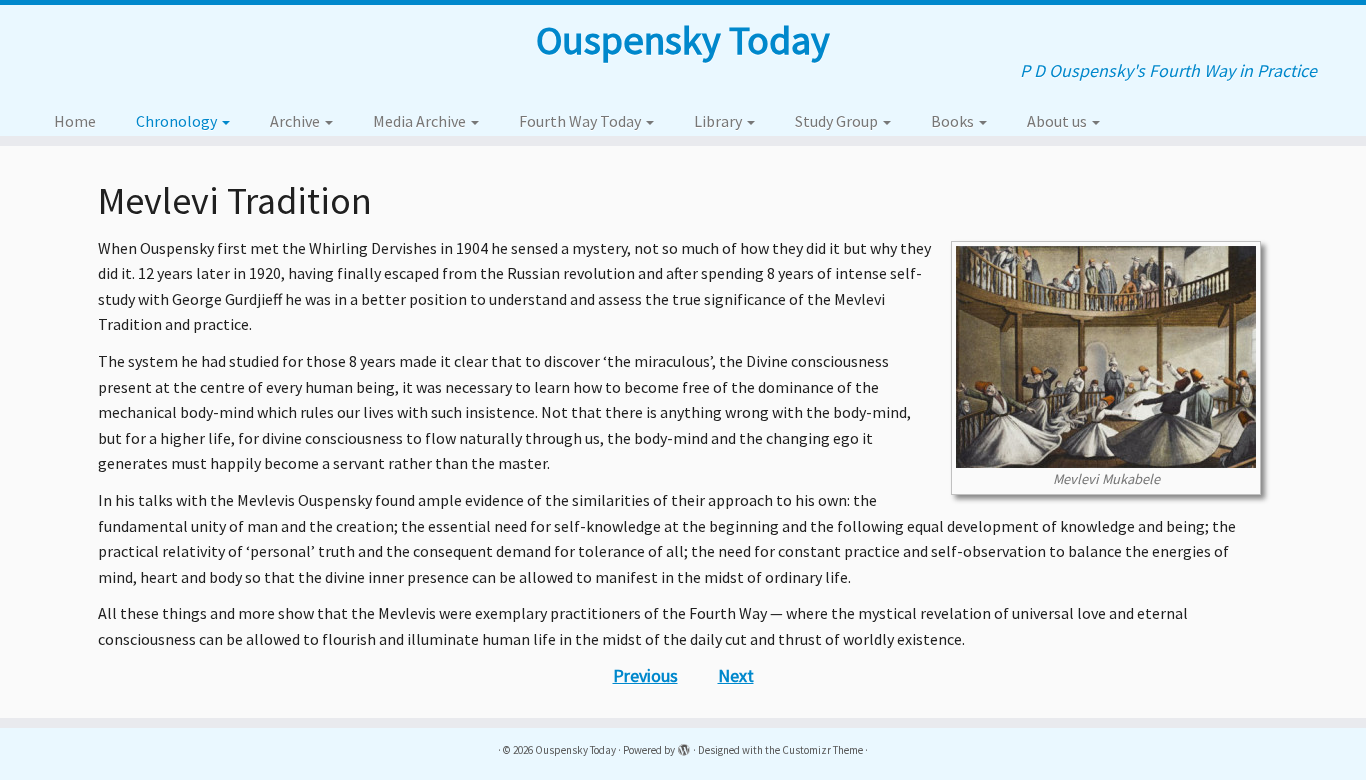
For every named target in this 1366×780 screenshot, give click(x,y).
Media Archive (421, 121)
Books (954, 121)
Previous (645, 675)
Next (736, 675)
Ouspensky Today (683, 40)
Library (719, 121)
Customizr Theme (822, 750)
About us (1058, 121)
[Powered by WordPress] (684, 746)
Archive (296, 121)
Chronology (178, 121)
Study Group (838, 121)
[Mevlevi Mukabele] (1106, 354)
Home (75, 121)
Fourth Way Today (581, 121)
